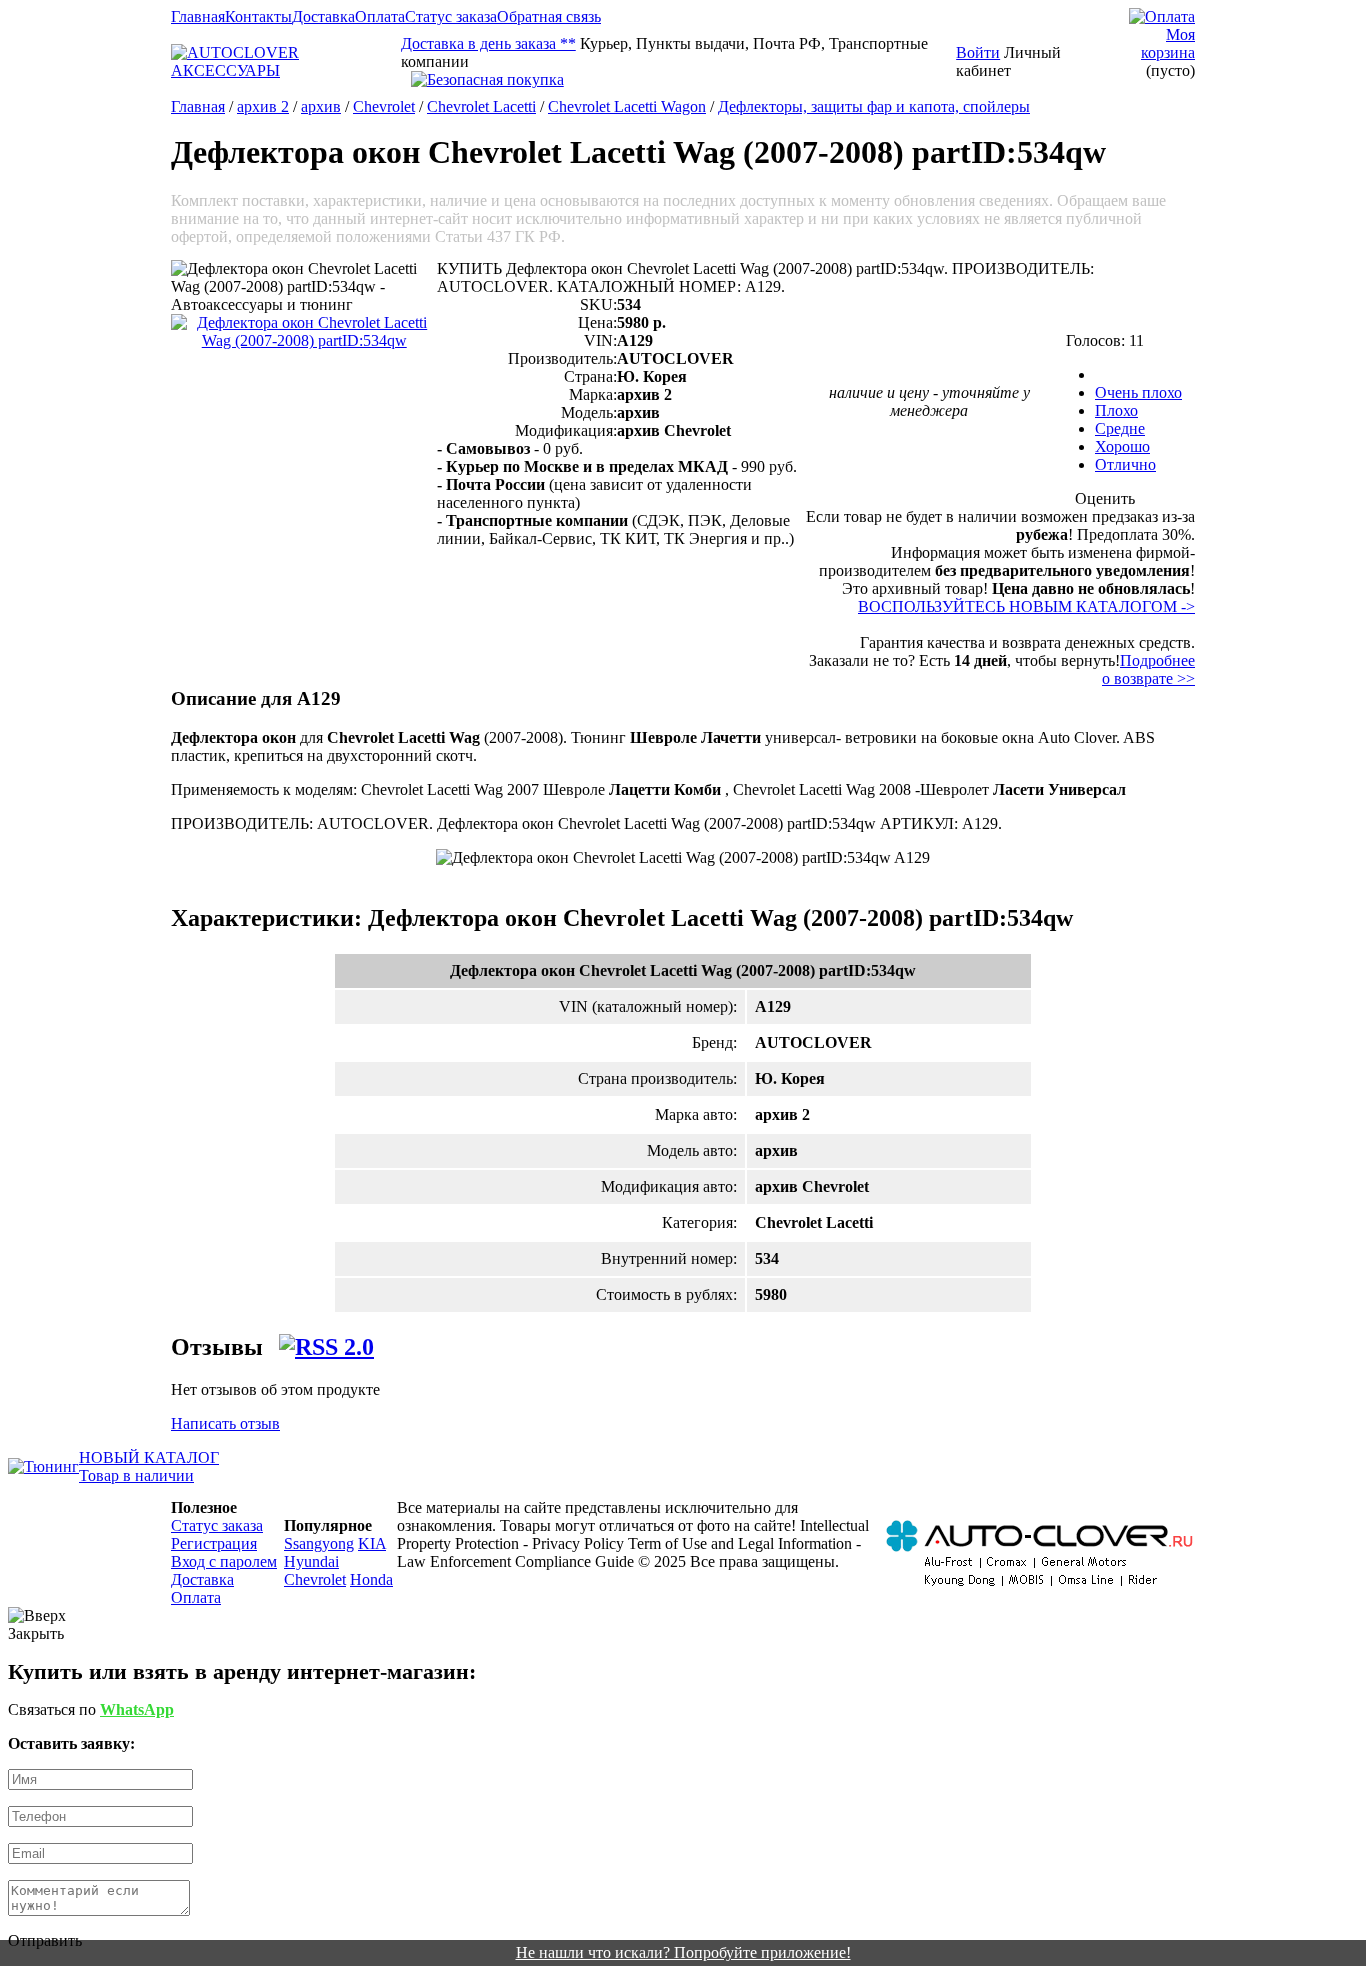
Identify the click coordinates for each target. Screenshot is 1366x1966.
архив (321, 106)
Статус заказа (451, 16)
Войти (978, 52)
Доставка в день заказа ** (488, 43)
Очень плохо (1138, 392)
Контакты (258, 16)
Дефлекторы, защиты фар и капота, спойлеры (874, 106)
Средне (1120, 428)
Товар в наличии (136, 1475)
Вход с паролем (224, 1561)
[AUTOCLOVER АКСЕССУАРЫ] (286, 70)
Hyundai (311, 1561)
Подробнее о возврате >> (1148, 669)
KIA (372, 1543)
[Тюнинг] (43, 1466)
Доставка (323, 16)
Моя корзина (1168, 43)
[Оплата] (1162, 16)
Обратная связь (549, 16)
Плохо (1116, 410)
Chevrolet (384, 106)
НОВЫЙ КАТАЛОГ (149, 1457)
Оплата (380, 16)
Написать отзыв (225, 1423)
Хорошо (1122, 446)
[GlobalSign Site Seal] (678, 80)
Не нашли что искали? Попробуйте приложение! (683, 1952)
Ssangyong (319, 1543)
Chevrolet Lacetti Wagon (627, 106)
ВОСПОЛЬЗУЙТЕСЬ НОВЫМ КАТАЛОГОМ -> (1026, 606)
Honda (371, 1579)
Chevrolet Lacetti (481, 106)
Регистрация (214, 1543)
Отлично (1125, 464)
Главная (198, 16)
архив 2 (263, 106)
